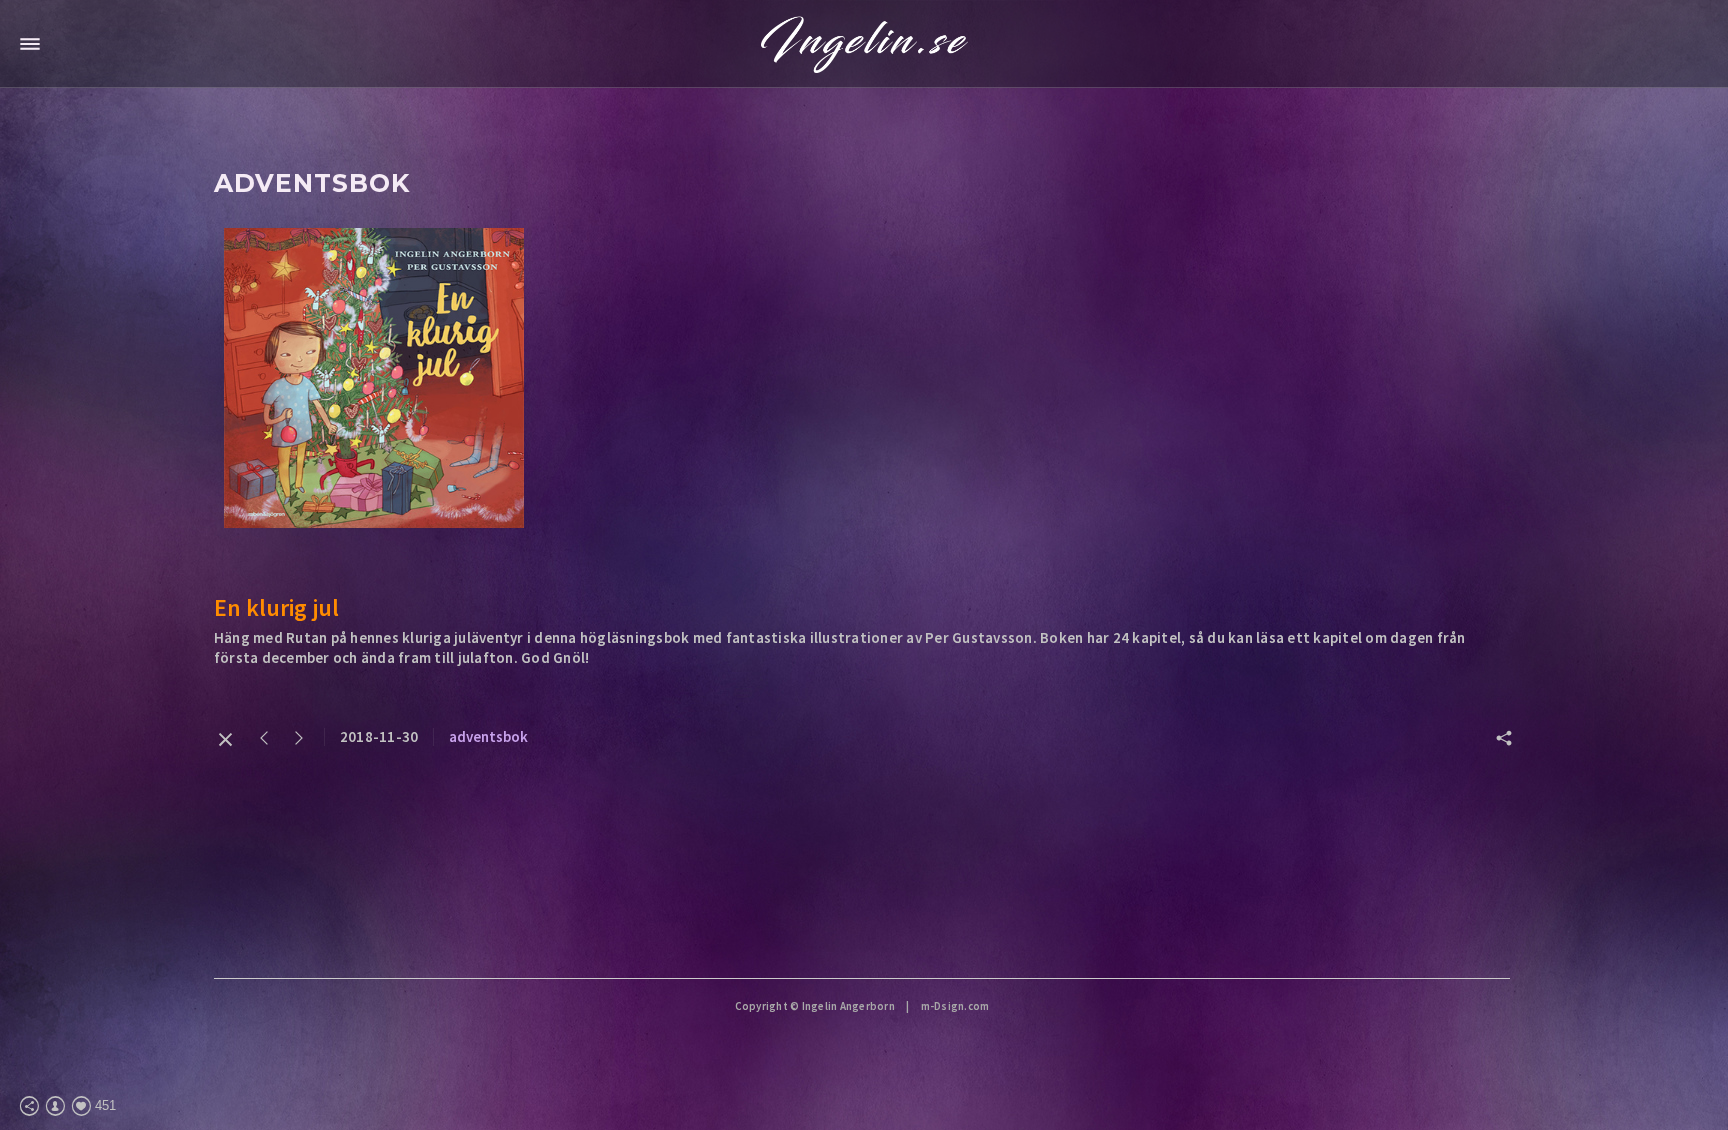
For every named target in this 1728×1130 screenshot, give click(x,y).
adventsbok (488, 736)
